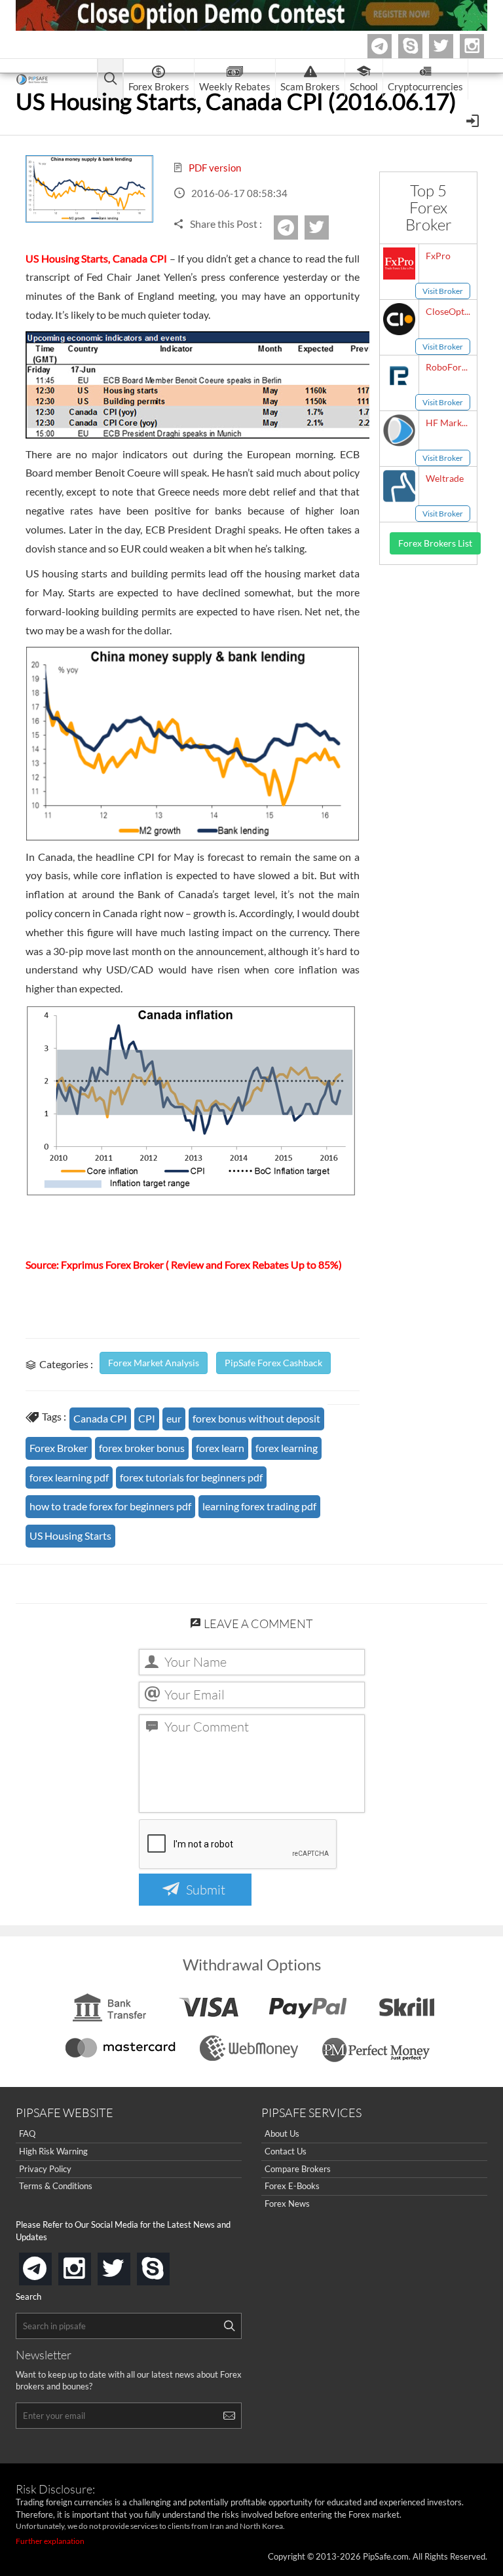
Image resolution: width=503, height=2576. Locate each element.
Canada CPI (100, 1418)
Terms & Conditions (56, 2186)
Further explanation (50, 2541)
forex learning (287, 1448)
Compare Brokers (298, 2169)
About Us (282, 2133)
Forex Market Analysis (154, 1363)
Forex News (287, 2204)
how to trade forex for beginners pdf (110, 1506)
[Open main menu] (110, 80)
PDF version (214, 168)
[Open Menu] (474, 120)
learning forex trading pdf (259, 1506)
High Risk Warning (53, 2151)
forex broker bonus (142, 1448)
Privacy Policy (45, 2169)
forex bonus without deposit (256, 1418)
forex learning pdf (69, 1477)
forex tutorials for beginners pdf (191, 1477)
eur (174, 1418)
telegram (49, 2268)
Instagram (482, 46)
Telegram (390, 49)
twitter (451, 46)
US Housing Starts (70, 1535)
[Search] (229, 2326)
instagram (88, 2265)
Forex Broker (59, 1448)
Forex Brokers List (435, 543)
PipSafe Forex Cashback (273, 1363)
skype (167, 2265)
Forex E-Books (292, 2186)
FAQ (27, 2133)
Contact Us (286, 2151)
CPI (147, 1418)
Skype (420, 46)
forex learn (220, 1448)
